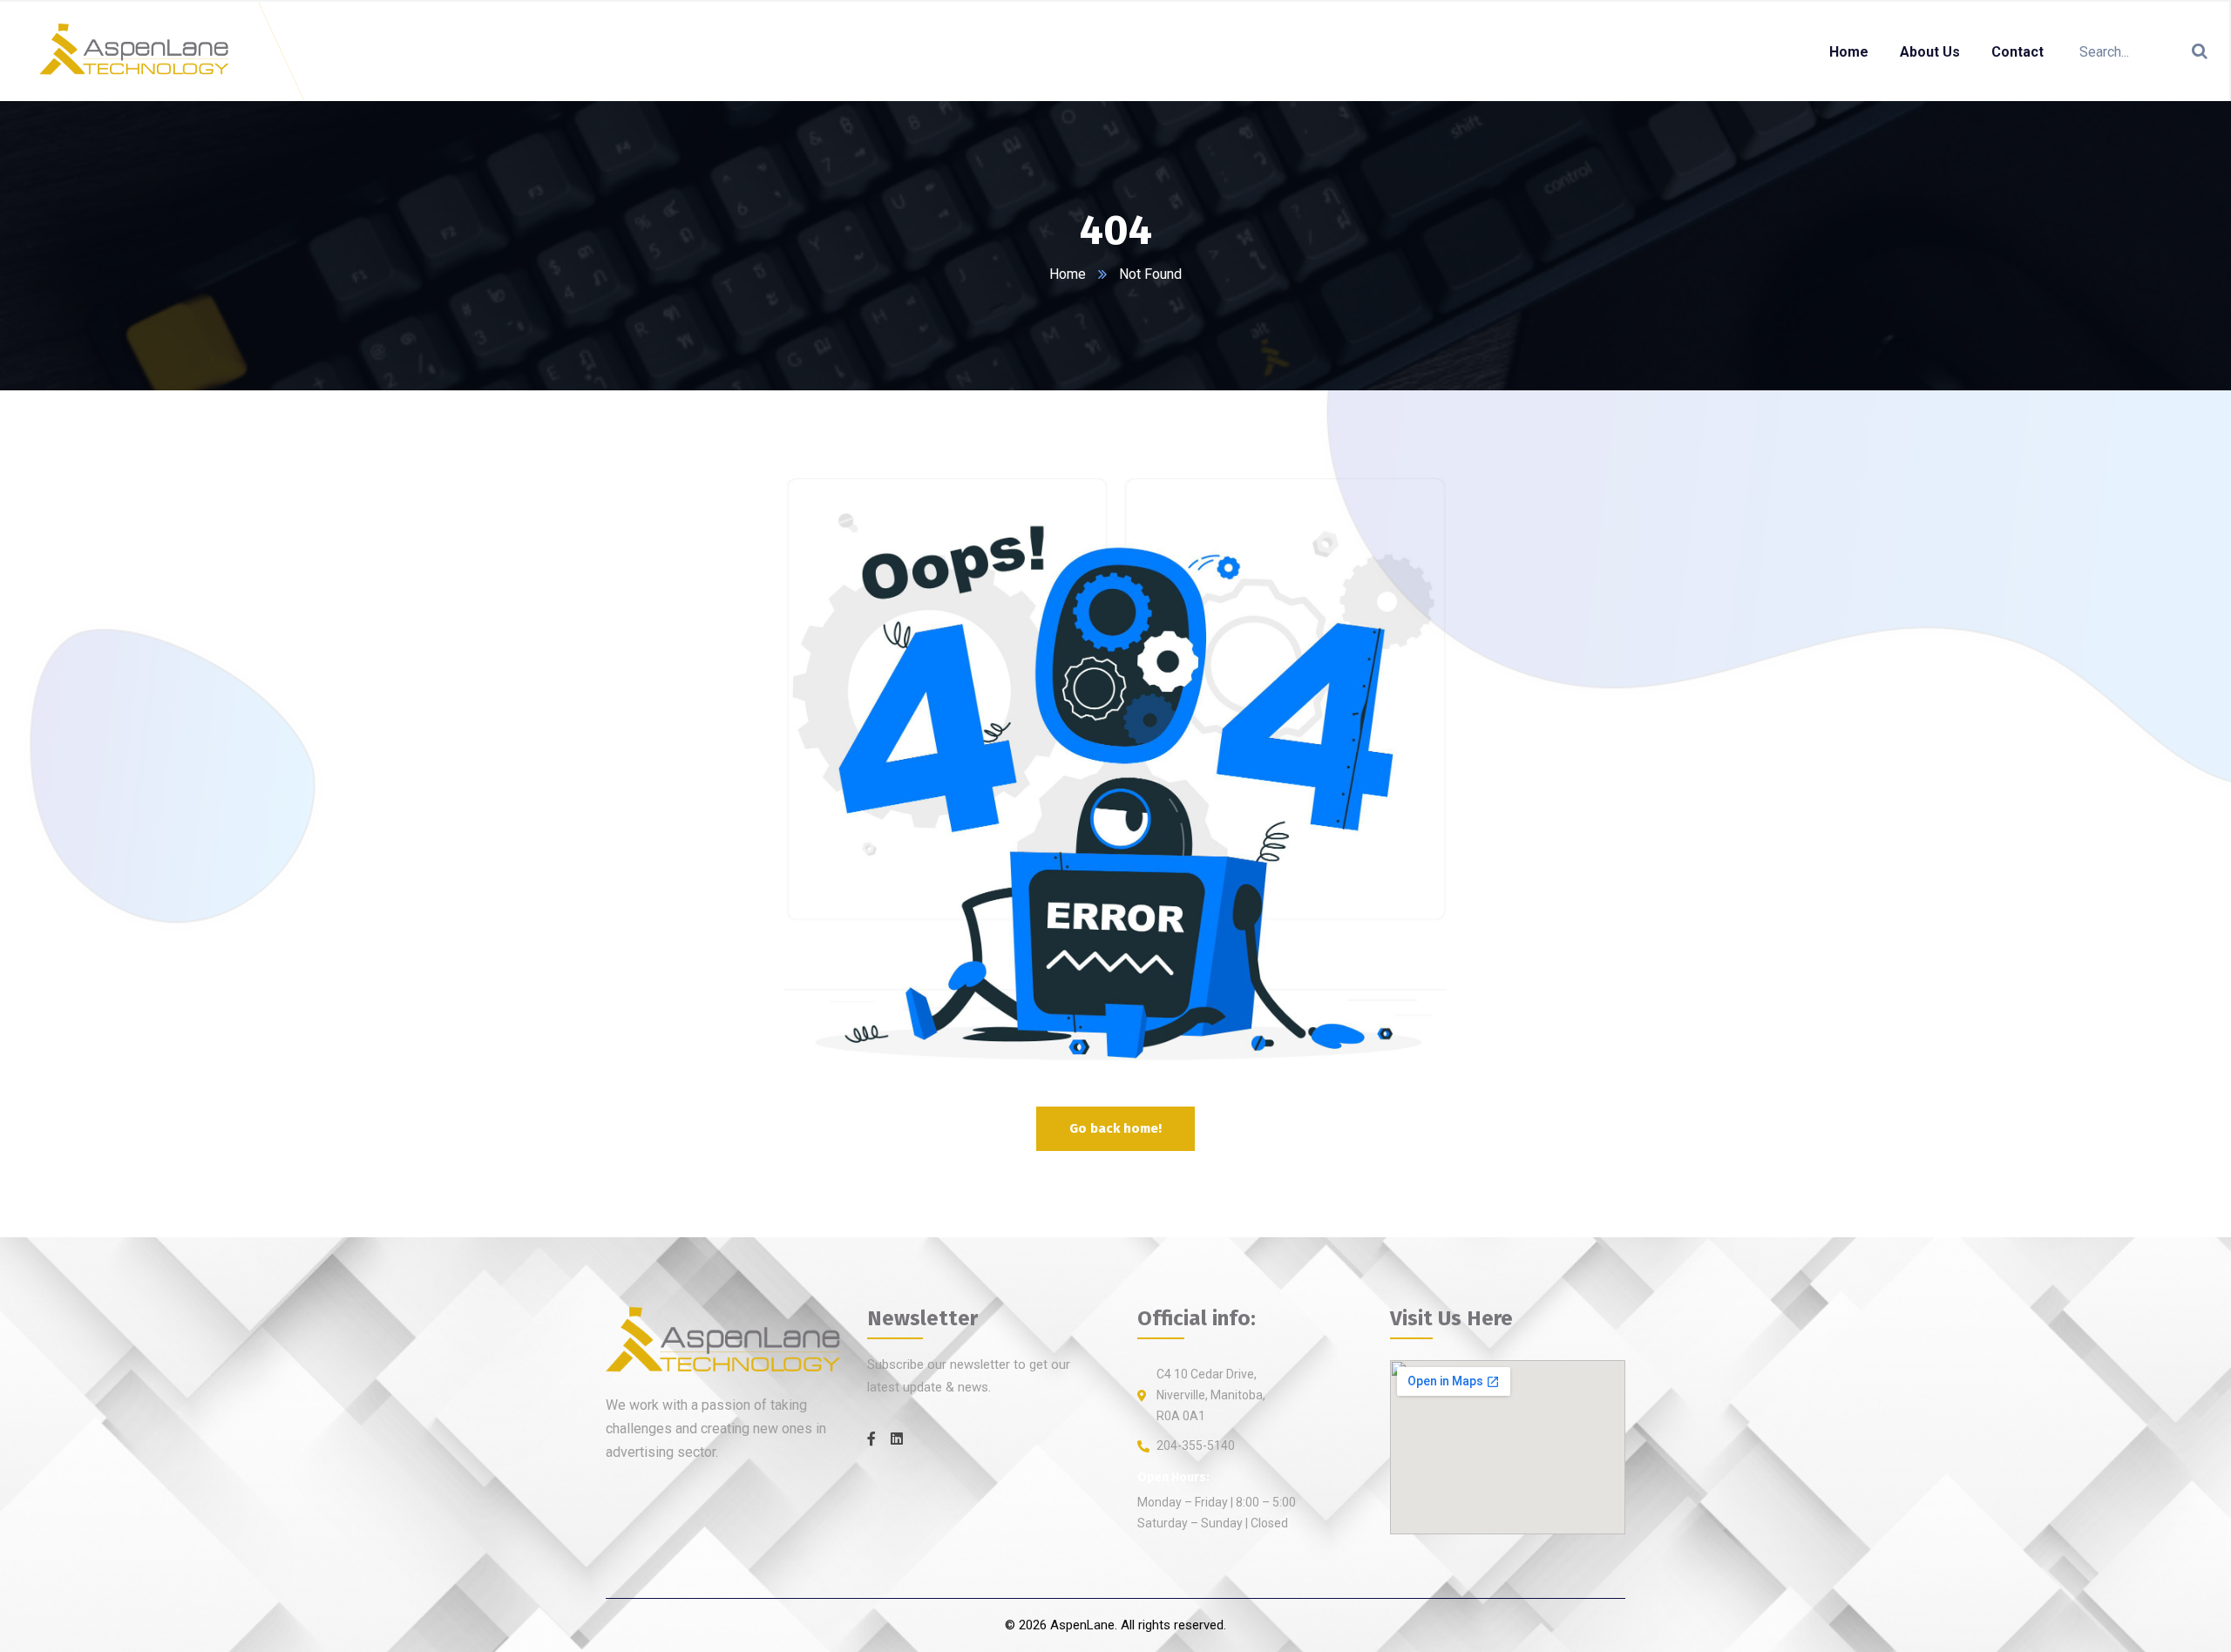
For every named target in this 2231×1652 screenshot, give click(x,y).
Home (1068, 274)
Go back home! (1115, 1128)
